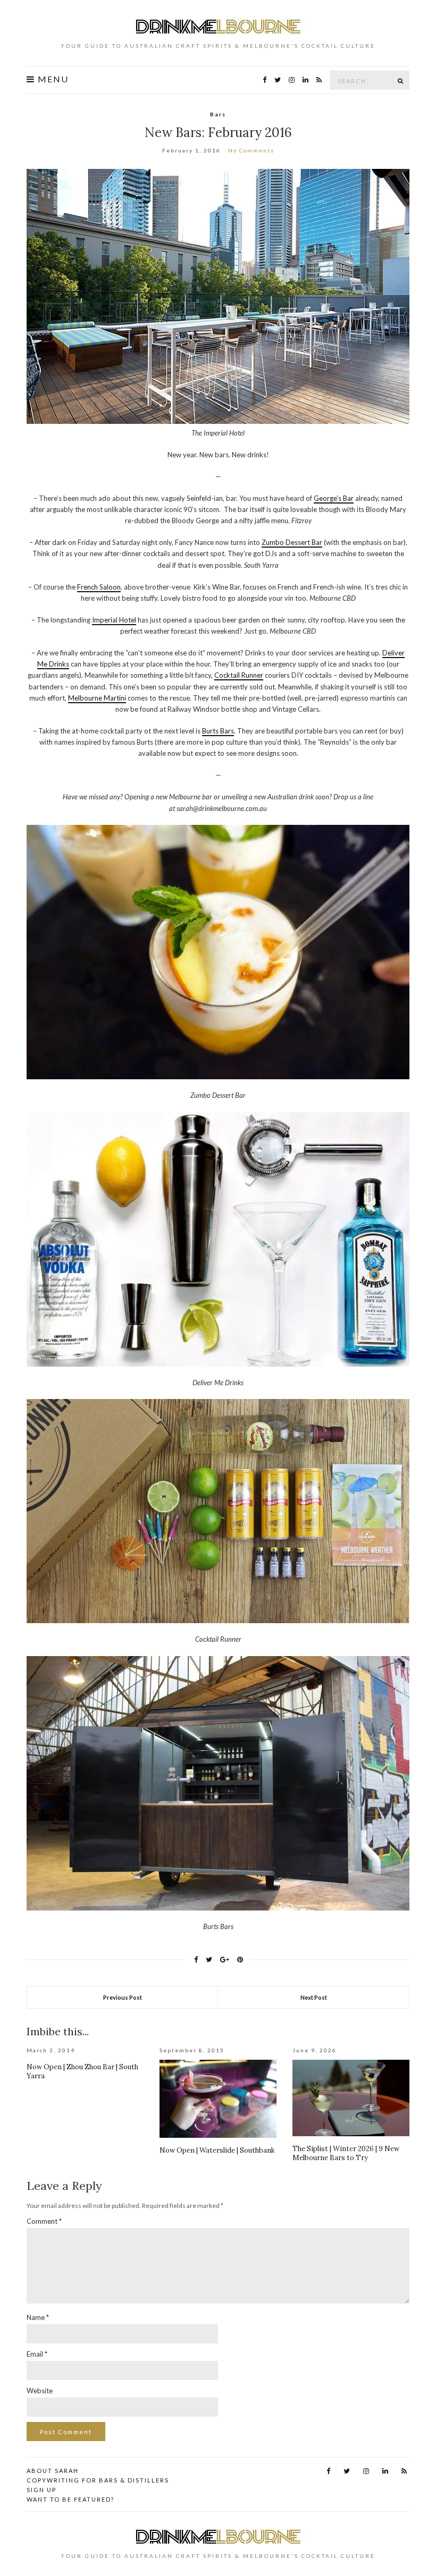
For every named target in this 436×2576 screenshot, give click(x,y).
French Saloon (99, 587)
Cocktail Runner (239, 675)
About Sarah (53, 2471)
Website (40, 2391)
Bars (218, 114)
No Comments (251, 150)
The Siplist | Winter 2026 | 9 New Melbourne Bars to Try (346, 2153)
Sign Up (41, 2490)
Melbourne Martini (97, 698)
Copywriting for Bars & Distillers (98, 2480)
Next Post (314, 1997)
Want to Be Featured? (70, 2499)
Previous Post (123, 1997)
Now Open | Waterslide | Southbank (217, 2150)
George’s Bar (334, 498)
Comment (44, 2221)
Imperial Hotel (114, 620)
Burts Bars (218, 731)
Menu (52, 79)
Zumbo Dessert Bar (292, 542)
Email (37, 2354)
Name (38, 2317)
